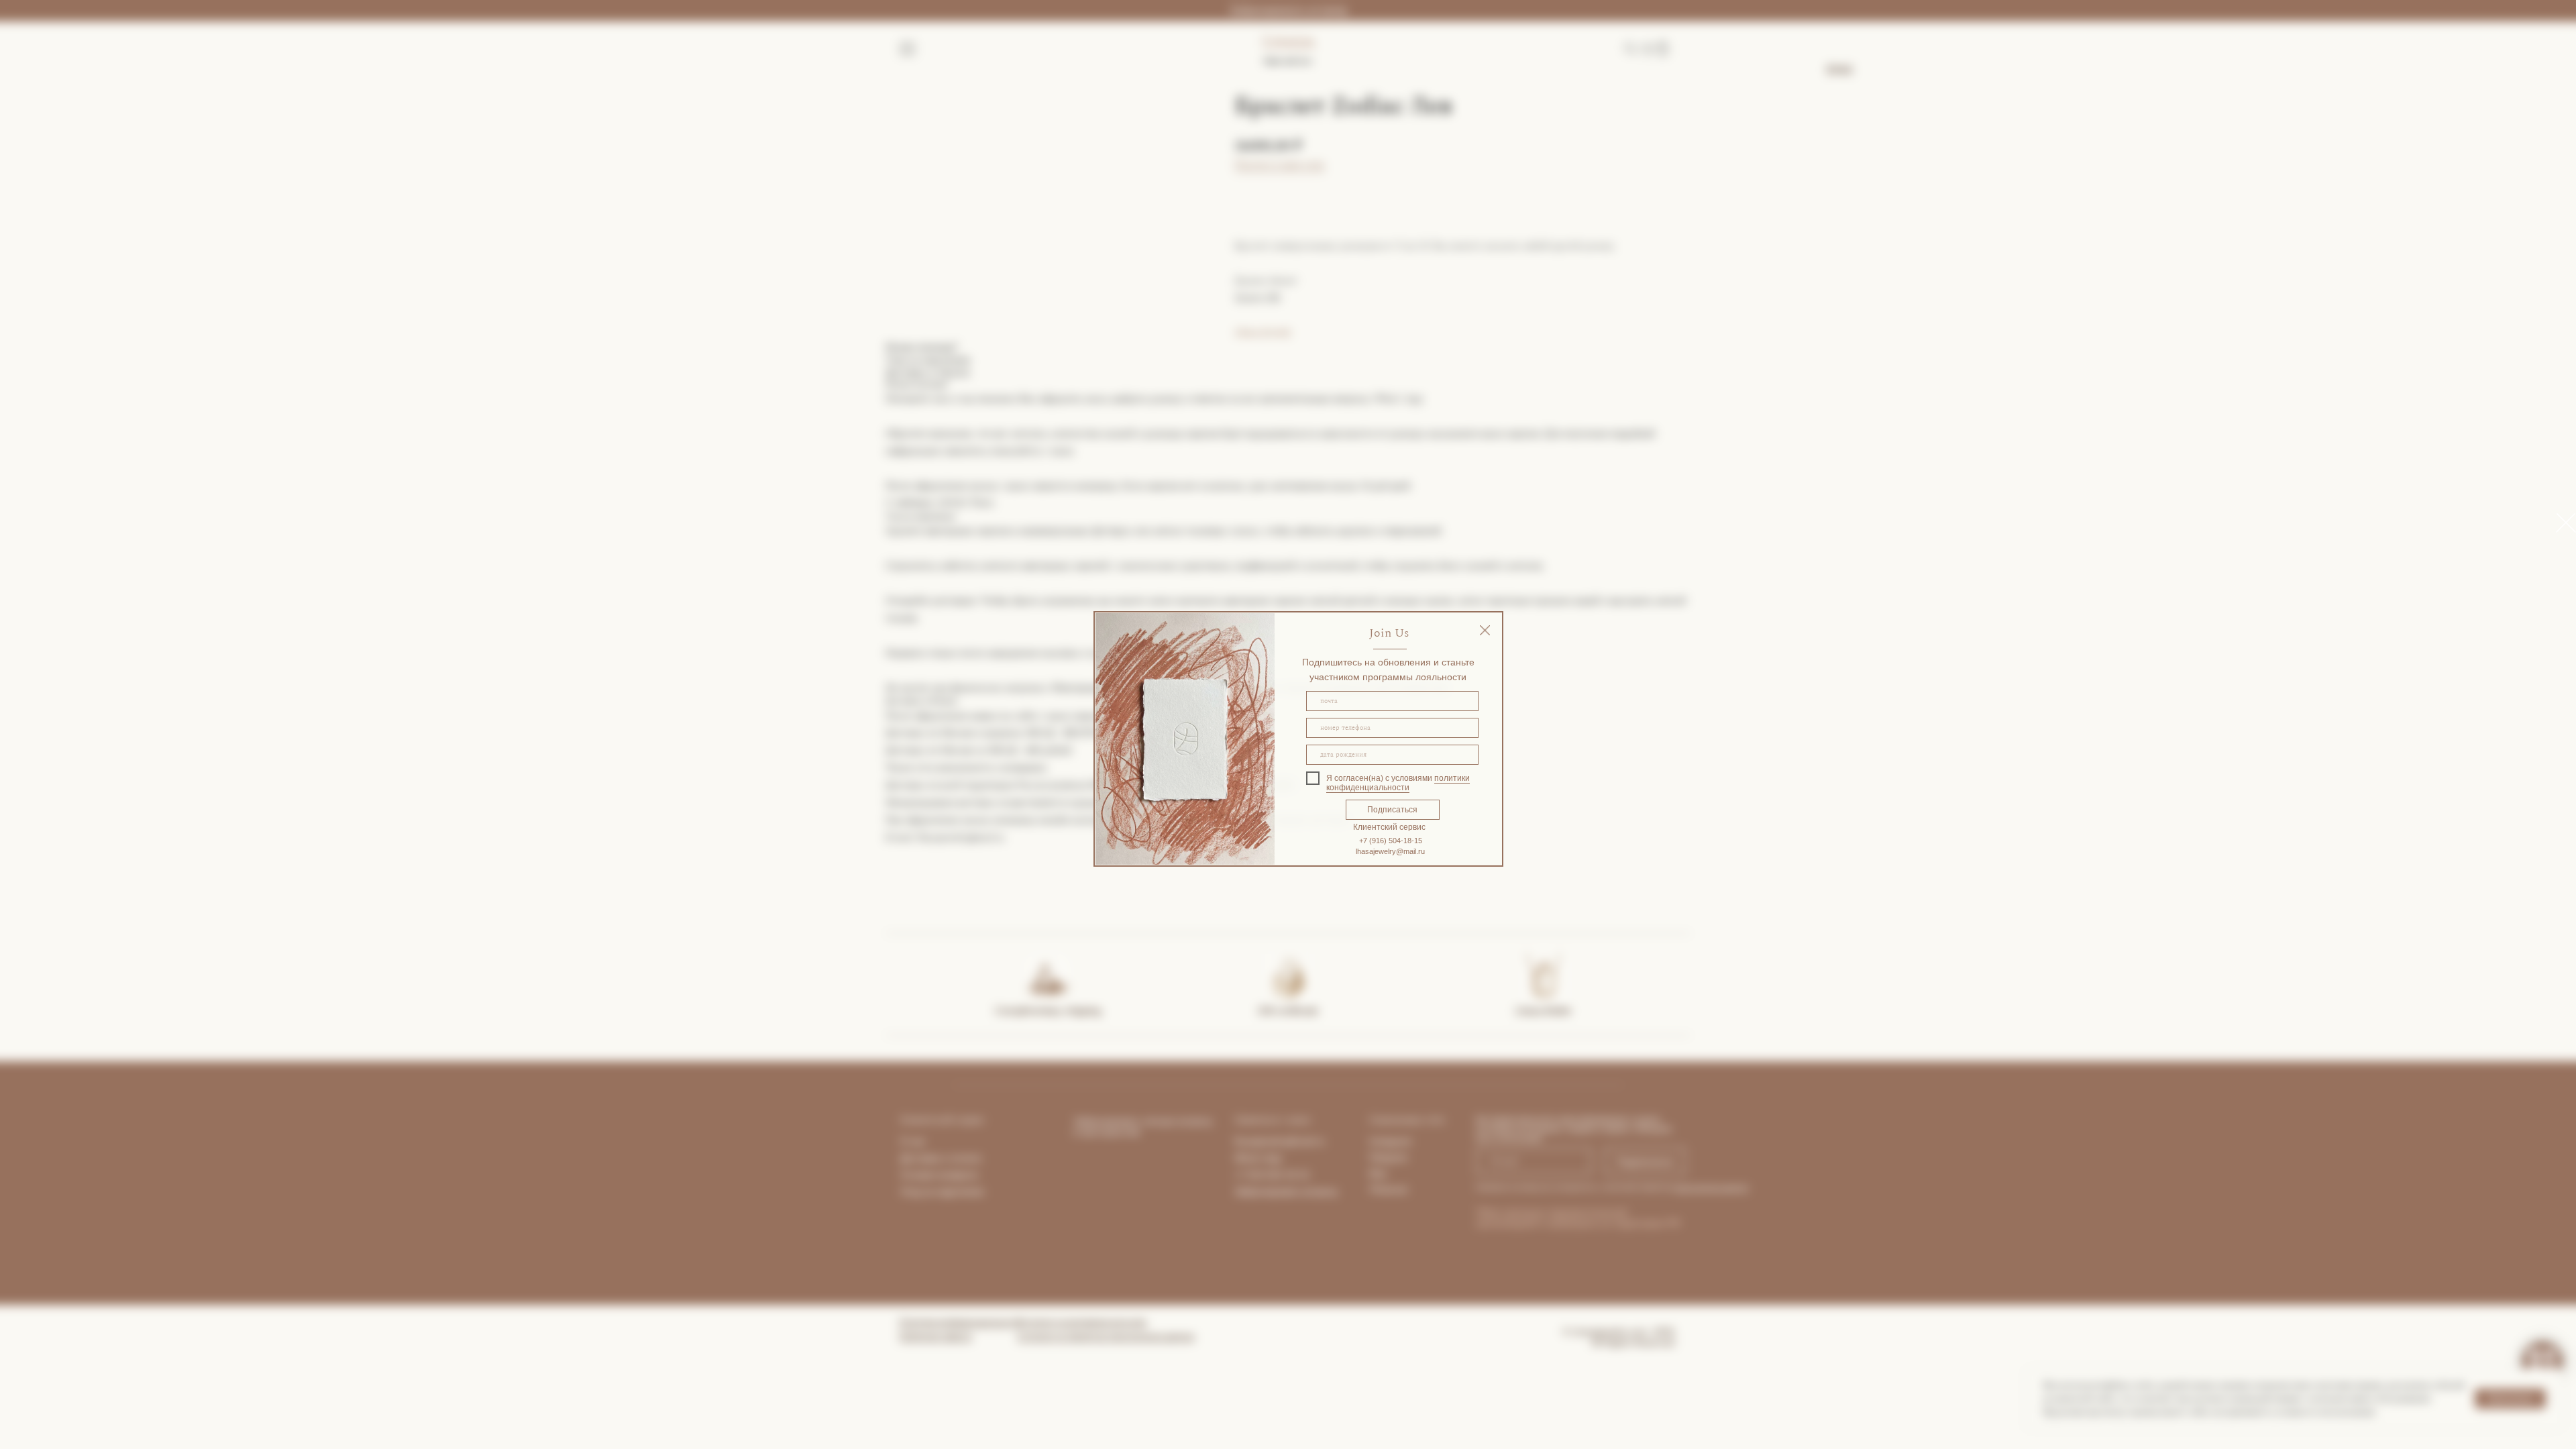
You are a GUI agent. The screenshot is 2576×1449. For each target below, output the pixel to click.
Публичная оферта (935, 1336)
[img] (1485, 630)
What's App (1258, 1158)
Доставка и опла (936, 1158)
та (977, 1158)
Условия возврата (939, 1175)
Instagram (1391, 1141)
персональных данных (1711, 1187)
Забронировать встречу (1288, 10)
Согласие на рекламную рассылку (1082, 1322)
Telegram (1388, 1157)
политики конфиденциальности (1398, 783)
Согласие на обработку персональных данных (1106, 1336)
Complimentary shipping (1048, 1011)
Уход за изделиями (942, 1191)
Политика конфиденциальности (960, 1322)
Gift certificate (1288, 1011)
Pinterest (1389, 1189)
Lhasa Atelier (1544, 1011)
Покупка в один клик (1280, 165)
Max (1378, 1173)
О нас (913, 1141)
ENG (1840, 70)
